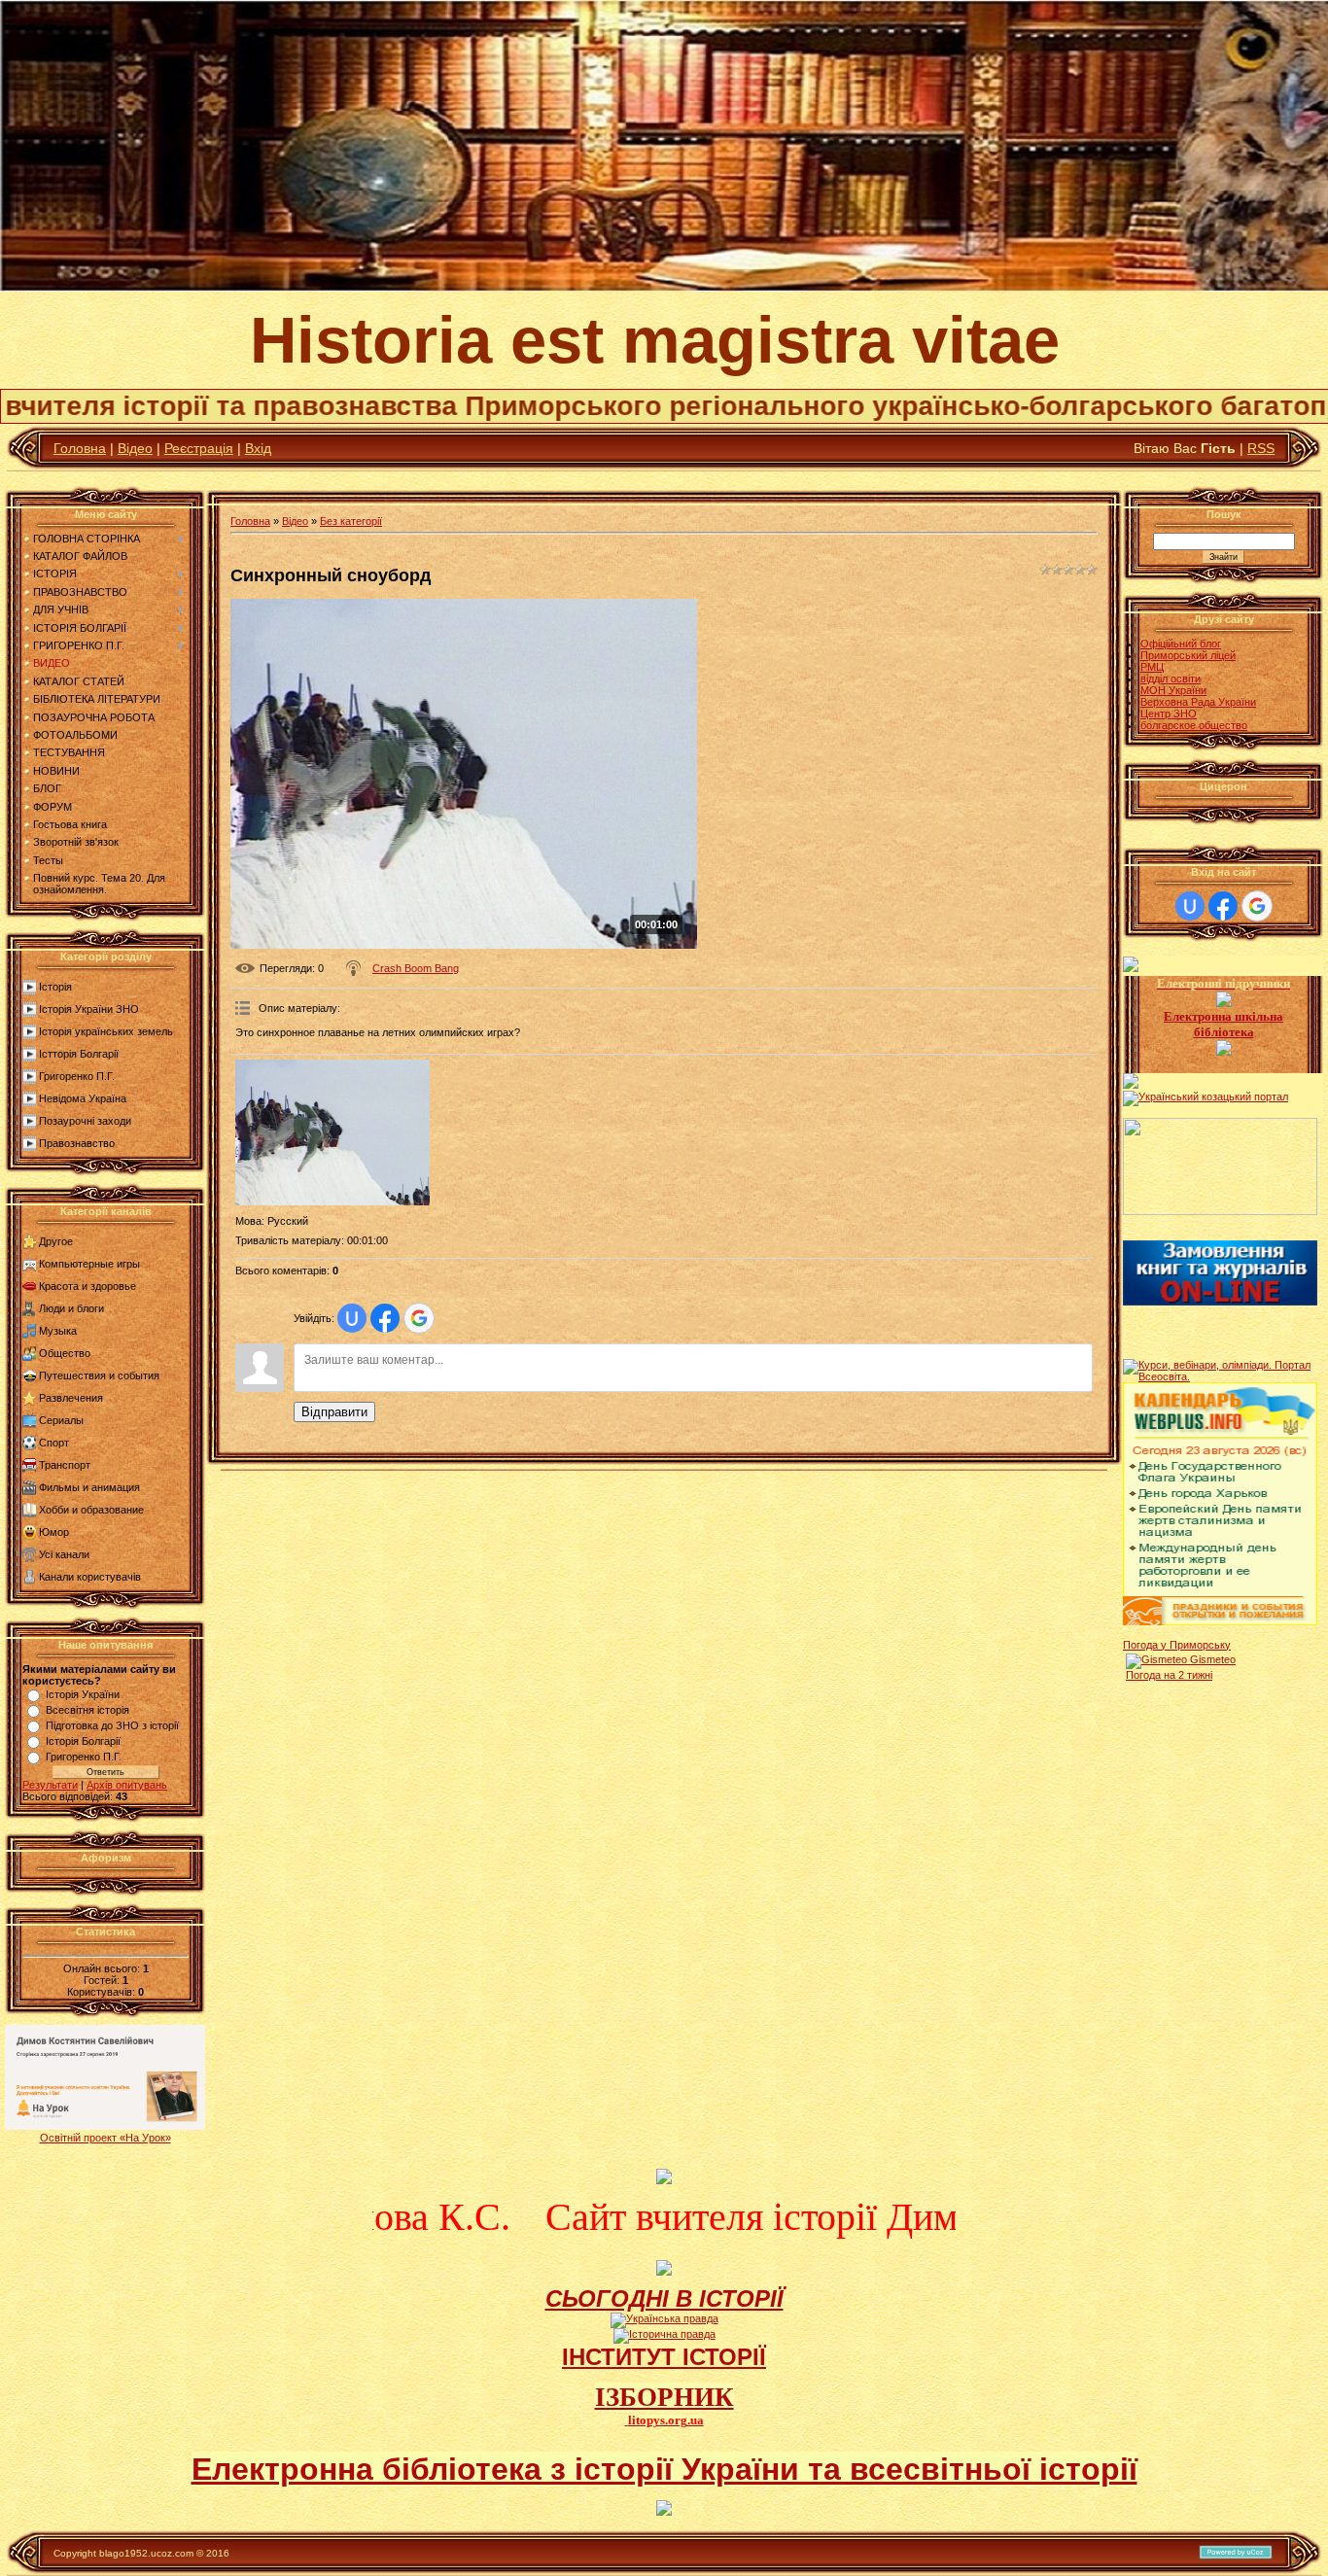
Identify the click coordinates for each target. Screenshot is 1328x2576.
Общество (65, 1353)
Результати (50, 1785)
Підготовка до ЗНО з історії (112, 1725)
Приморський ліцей (1188, 655)
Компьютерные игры (89, 1264)
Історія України (83, 1694)
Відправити (334, 1412)
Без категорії (351, 521)
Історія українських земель (106, 1031)
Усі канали (64, 1554)
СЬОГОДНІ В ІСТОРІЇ (664, 2298)
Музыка (58, 1331)
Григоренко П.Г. (77, 1076)
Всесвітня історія (87, 1710)
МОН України (1173, 690)
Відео (135, 448)
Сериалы (61, 1420)
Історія (55, 987)
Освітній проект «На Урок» (105, 2138)
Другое (56, 1241)
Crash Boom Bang (416, 968)
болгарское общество (1194, 725)
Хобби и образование (91, 1510)
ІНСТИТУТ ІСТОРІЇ (664, 2357)
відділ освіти (1171, 679)
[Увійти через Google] (419, 1318)
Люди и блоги (71, 1308)
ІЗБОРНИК (664, 2397)
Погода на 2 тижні (1169, 1675)
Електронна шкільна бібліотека (1223, 1024)
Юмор (54, 1532)
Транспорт (65, 1465)
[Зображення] (332, 1132)
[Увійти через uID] (352, 1318)
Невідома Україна (83, 1098)
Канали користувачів (90, 1577)
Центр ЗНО (1169, 714)
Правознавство (77, 1143)
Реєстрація (199, 448)
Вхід (258, 448)
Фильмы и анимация (89, 1487)
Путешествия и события (99, 1375)
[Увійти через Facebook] (385, 1318)
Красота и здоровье (87, 1286)
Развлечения (71, 1398)
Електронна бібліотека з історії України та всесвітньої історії (664, 2469)
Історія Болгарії (83, 1741)
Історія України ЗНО (89, 1009)
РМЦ (1152, 667)
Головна (80, 448)
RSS (1261, 448)
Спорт (54, 1443)
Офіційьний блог (1181, 644)
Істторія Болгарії (79, 1054)
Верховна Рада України (1198, 702)
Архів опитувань (127, 1785)
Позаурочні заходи (85, 1121)
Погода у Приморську (1177, 1645)
